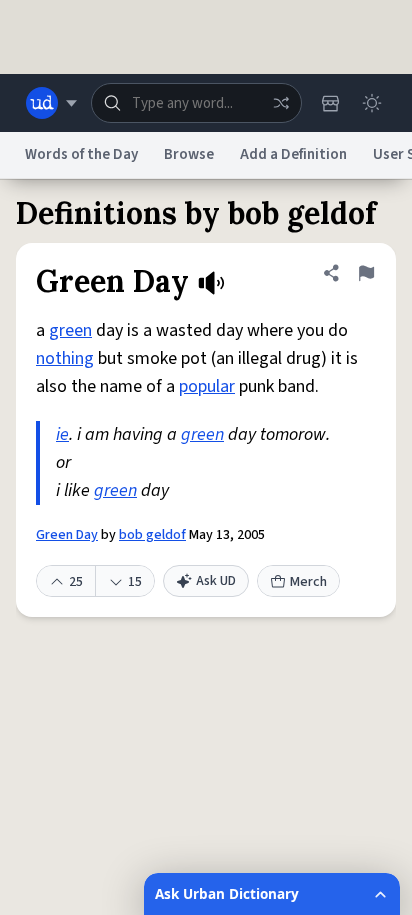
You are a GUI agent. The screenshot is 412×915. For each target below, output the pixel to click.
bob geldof (152, 535)
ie (62, 434)
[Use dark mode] (372, 103)
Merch (308, 582)
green (70, 330)
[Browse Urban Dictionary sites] (51, 103)
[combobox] (196, 103)
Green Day (67, 535)
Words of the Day (81, 154)
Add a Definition (293, 154)
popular (207, 386)
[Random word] (281, 103)
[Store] (330, 103)
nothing (65, 358)
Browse (189, 154)
